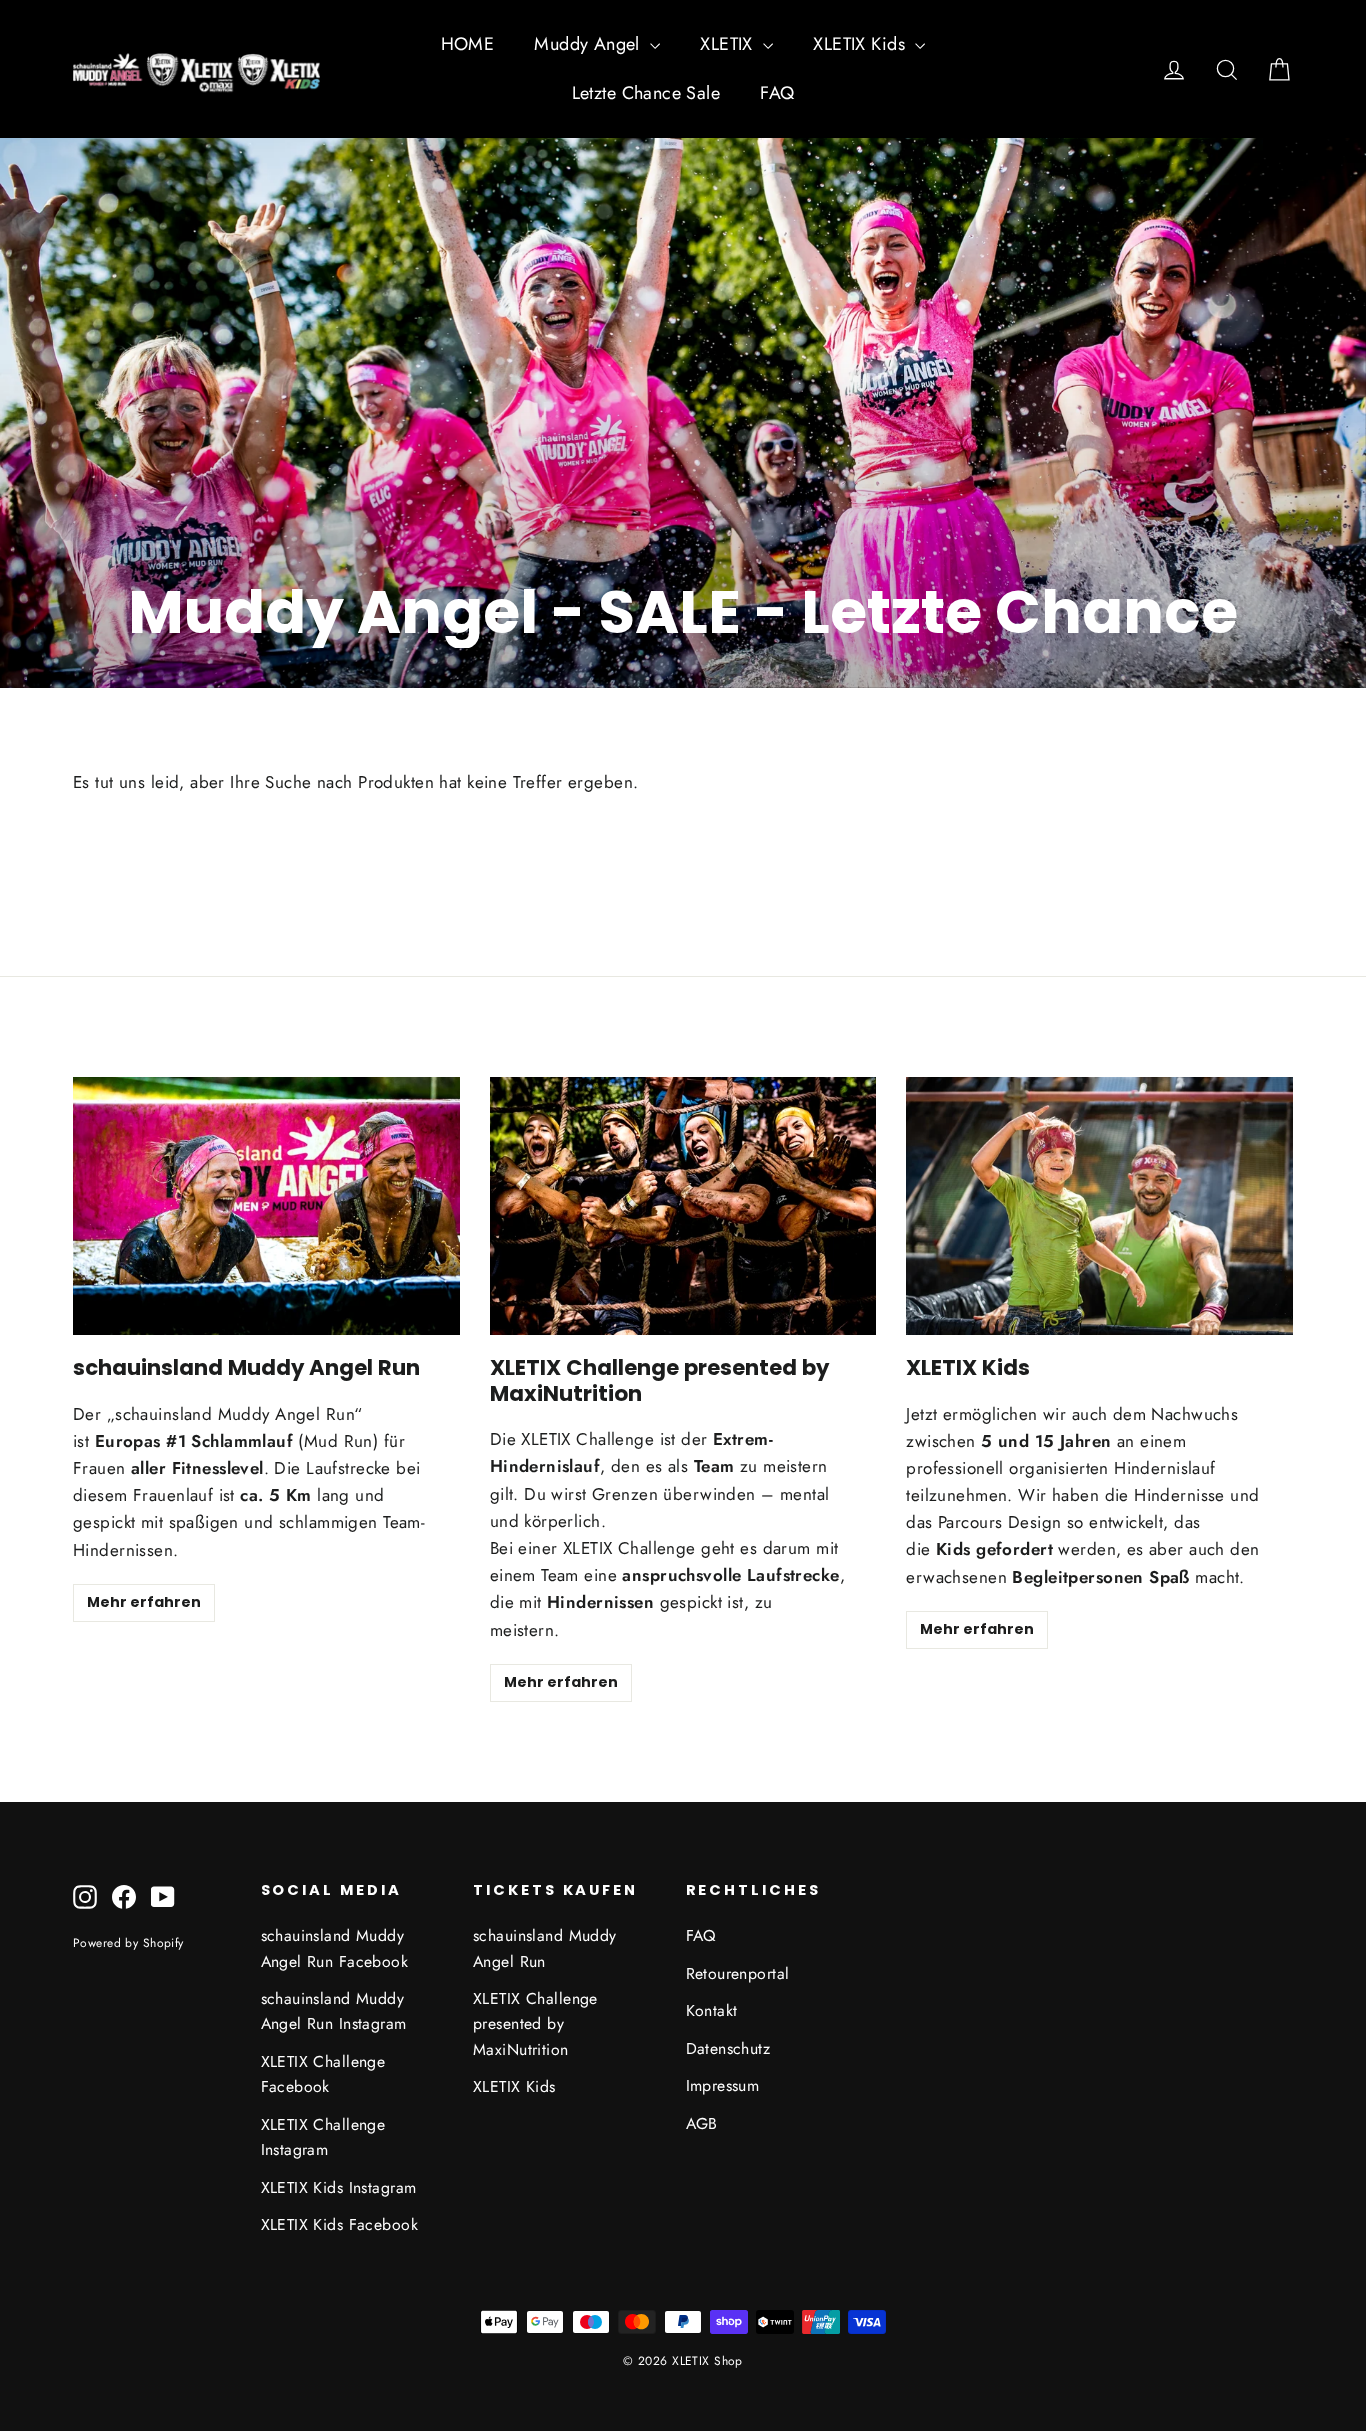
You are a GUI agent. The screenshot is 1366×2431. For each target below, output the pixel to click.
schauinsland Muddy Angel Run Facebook (335, 1948)
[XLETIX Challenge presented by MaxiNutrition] (683, 1206)
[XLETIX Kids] (1099, 1206)
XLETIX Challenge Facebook (323, 2074)
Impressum (723, 2085)
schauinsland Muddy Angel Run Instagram (334, 2011)
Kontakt (712, 2010)
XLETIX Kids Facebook (340, 2224)
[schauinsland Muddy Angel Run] (266, 1206)
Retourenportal (738, 1973)
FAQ (777, 93)
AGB (702, 2123)
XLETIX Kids (861, 44)
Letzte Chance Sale (646, 93)
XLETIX (729, 44)
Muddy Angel (589, 44)
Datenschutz (728, 2048)
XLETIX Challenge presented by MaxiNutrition (535, 2024)
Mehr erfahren (144, 1602)
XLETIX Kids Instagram (339, 2187)
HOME (468, 44)
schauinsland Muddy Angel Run (545, 1948)
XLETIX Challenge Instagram (323, 2137)
